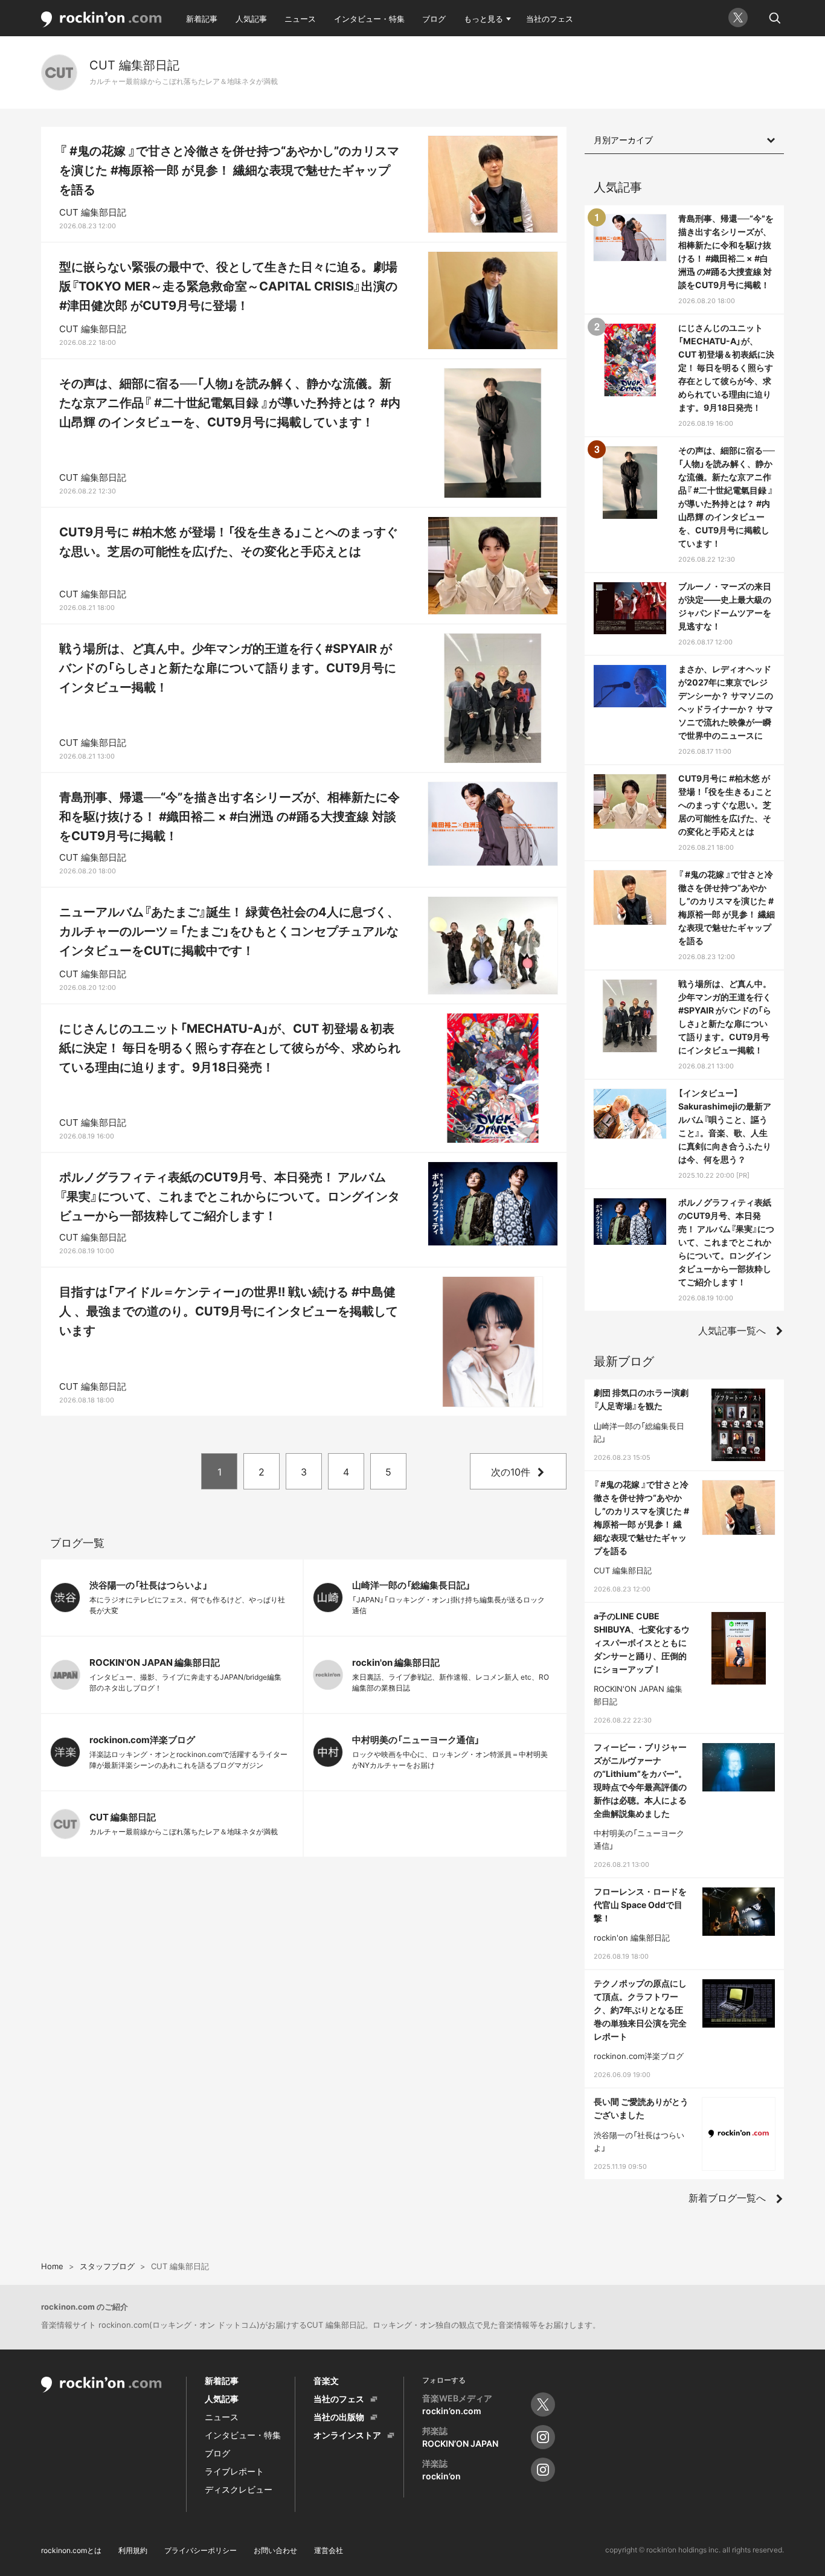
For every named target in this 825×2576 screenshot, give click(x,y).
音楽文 (326, 2381)
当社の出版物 (339, 2417)
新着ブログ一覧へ (727, 2198)
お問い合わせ (275, 2550)
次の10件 (511, 1472)
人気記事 (251, 19)
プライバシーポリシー (201, 2550)
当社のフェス (550, 19)
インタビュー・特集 (369, 19)
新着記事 (202, 19)
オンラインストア (347, 2435)
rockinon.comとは (71, 2550)
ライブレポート (234, 2471)
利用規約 (133, 2550)
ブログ (434, 19)
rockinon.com (101, 20)
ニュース (300, 19)
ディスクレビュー (239, 2489)
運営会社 (329, 2550)
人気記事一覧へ (732, 1331)
